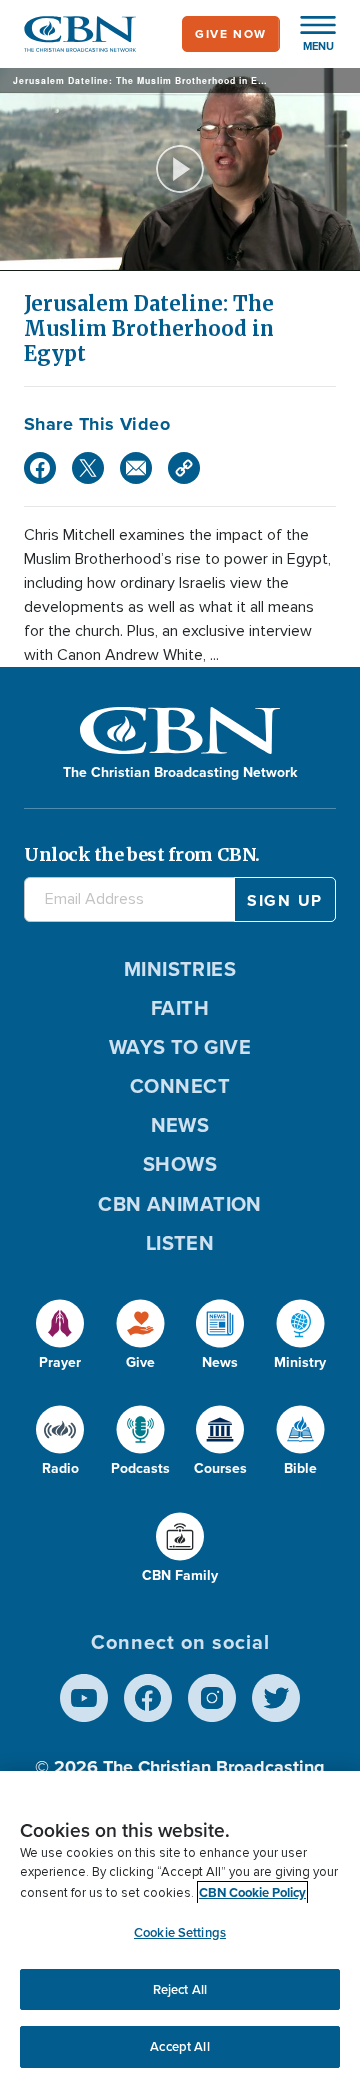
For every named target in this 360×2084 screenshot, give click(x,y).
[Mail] (136, 468)
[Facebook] (40, 468)
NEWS (180, 1125)
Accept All (179, 2046)
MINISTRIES (180, 969)
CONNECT (180, 1086)
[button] (308, 34)
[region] (180, 1927)
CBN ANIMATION (180, 1204)
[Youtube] (84, 1698)
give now (231, 34)
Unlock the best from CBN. (142, 854)
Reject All (180, 1989)
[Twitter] (88, 468)
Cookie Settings (180, 1932)
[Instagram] (212, 1698)
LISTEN (180, 1243)
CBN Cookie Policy (252, 1892)
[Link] (184, 468)
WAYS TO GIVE (180, 1047)
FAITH (180, 1008)
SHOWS (180, 1164)
